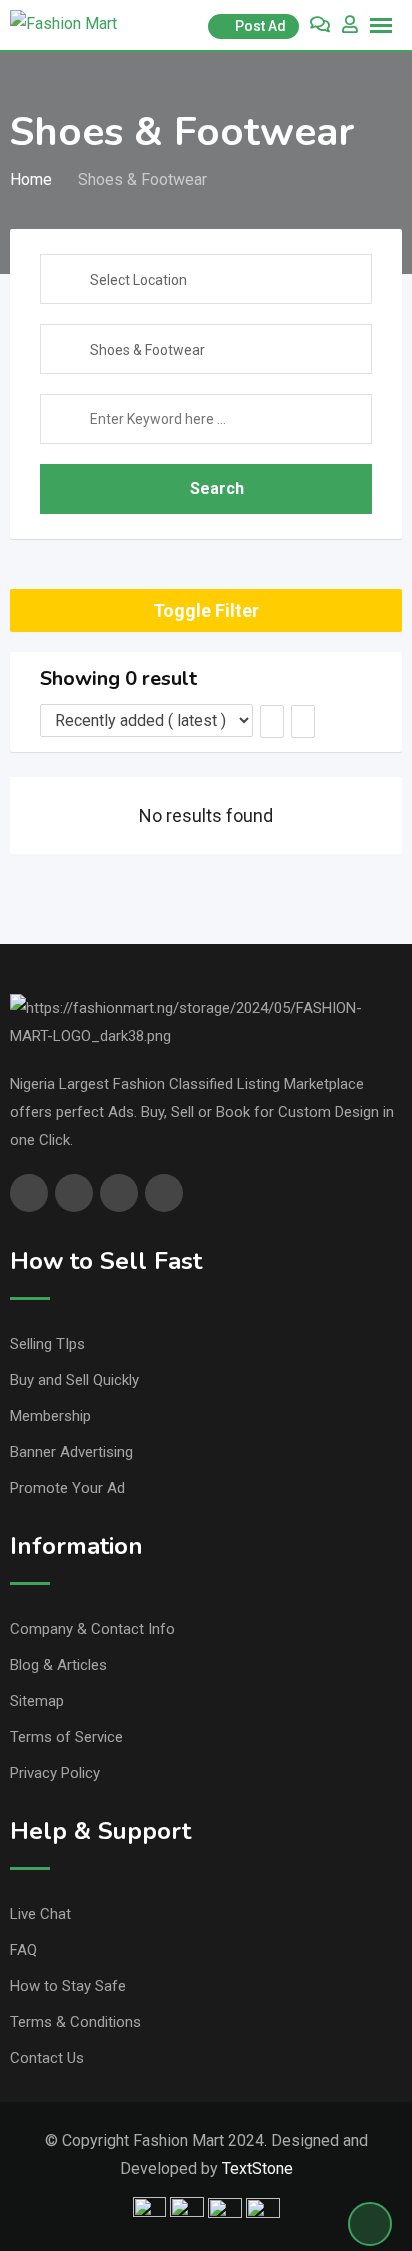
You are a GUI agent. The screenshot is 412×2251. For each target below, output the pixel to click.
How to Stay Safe (68, 1986)
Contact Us (47, 2058)
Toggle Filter (206, 610)
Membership (50, 1416)
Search (217, 488)
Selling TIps (47, 1344)
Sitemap (37, 1701)
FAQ (23, 1950)
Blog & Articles (58, 1665)
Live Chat (40, 1914)
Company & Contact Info (92, 1629)
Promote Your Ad (67, 1488)
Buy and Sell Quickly (74, 1380)
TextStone (257, 2168)
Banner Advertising (71, 1452)
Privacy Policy (55, 1773)
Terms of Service (66, 1737)
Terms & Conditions (75, 2022)
